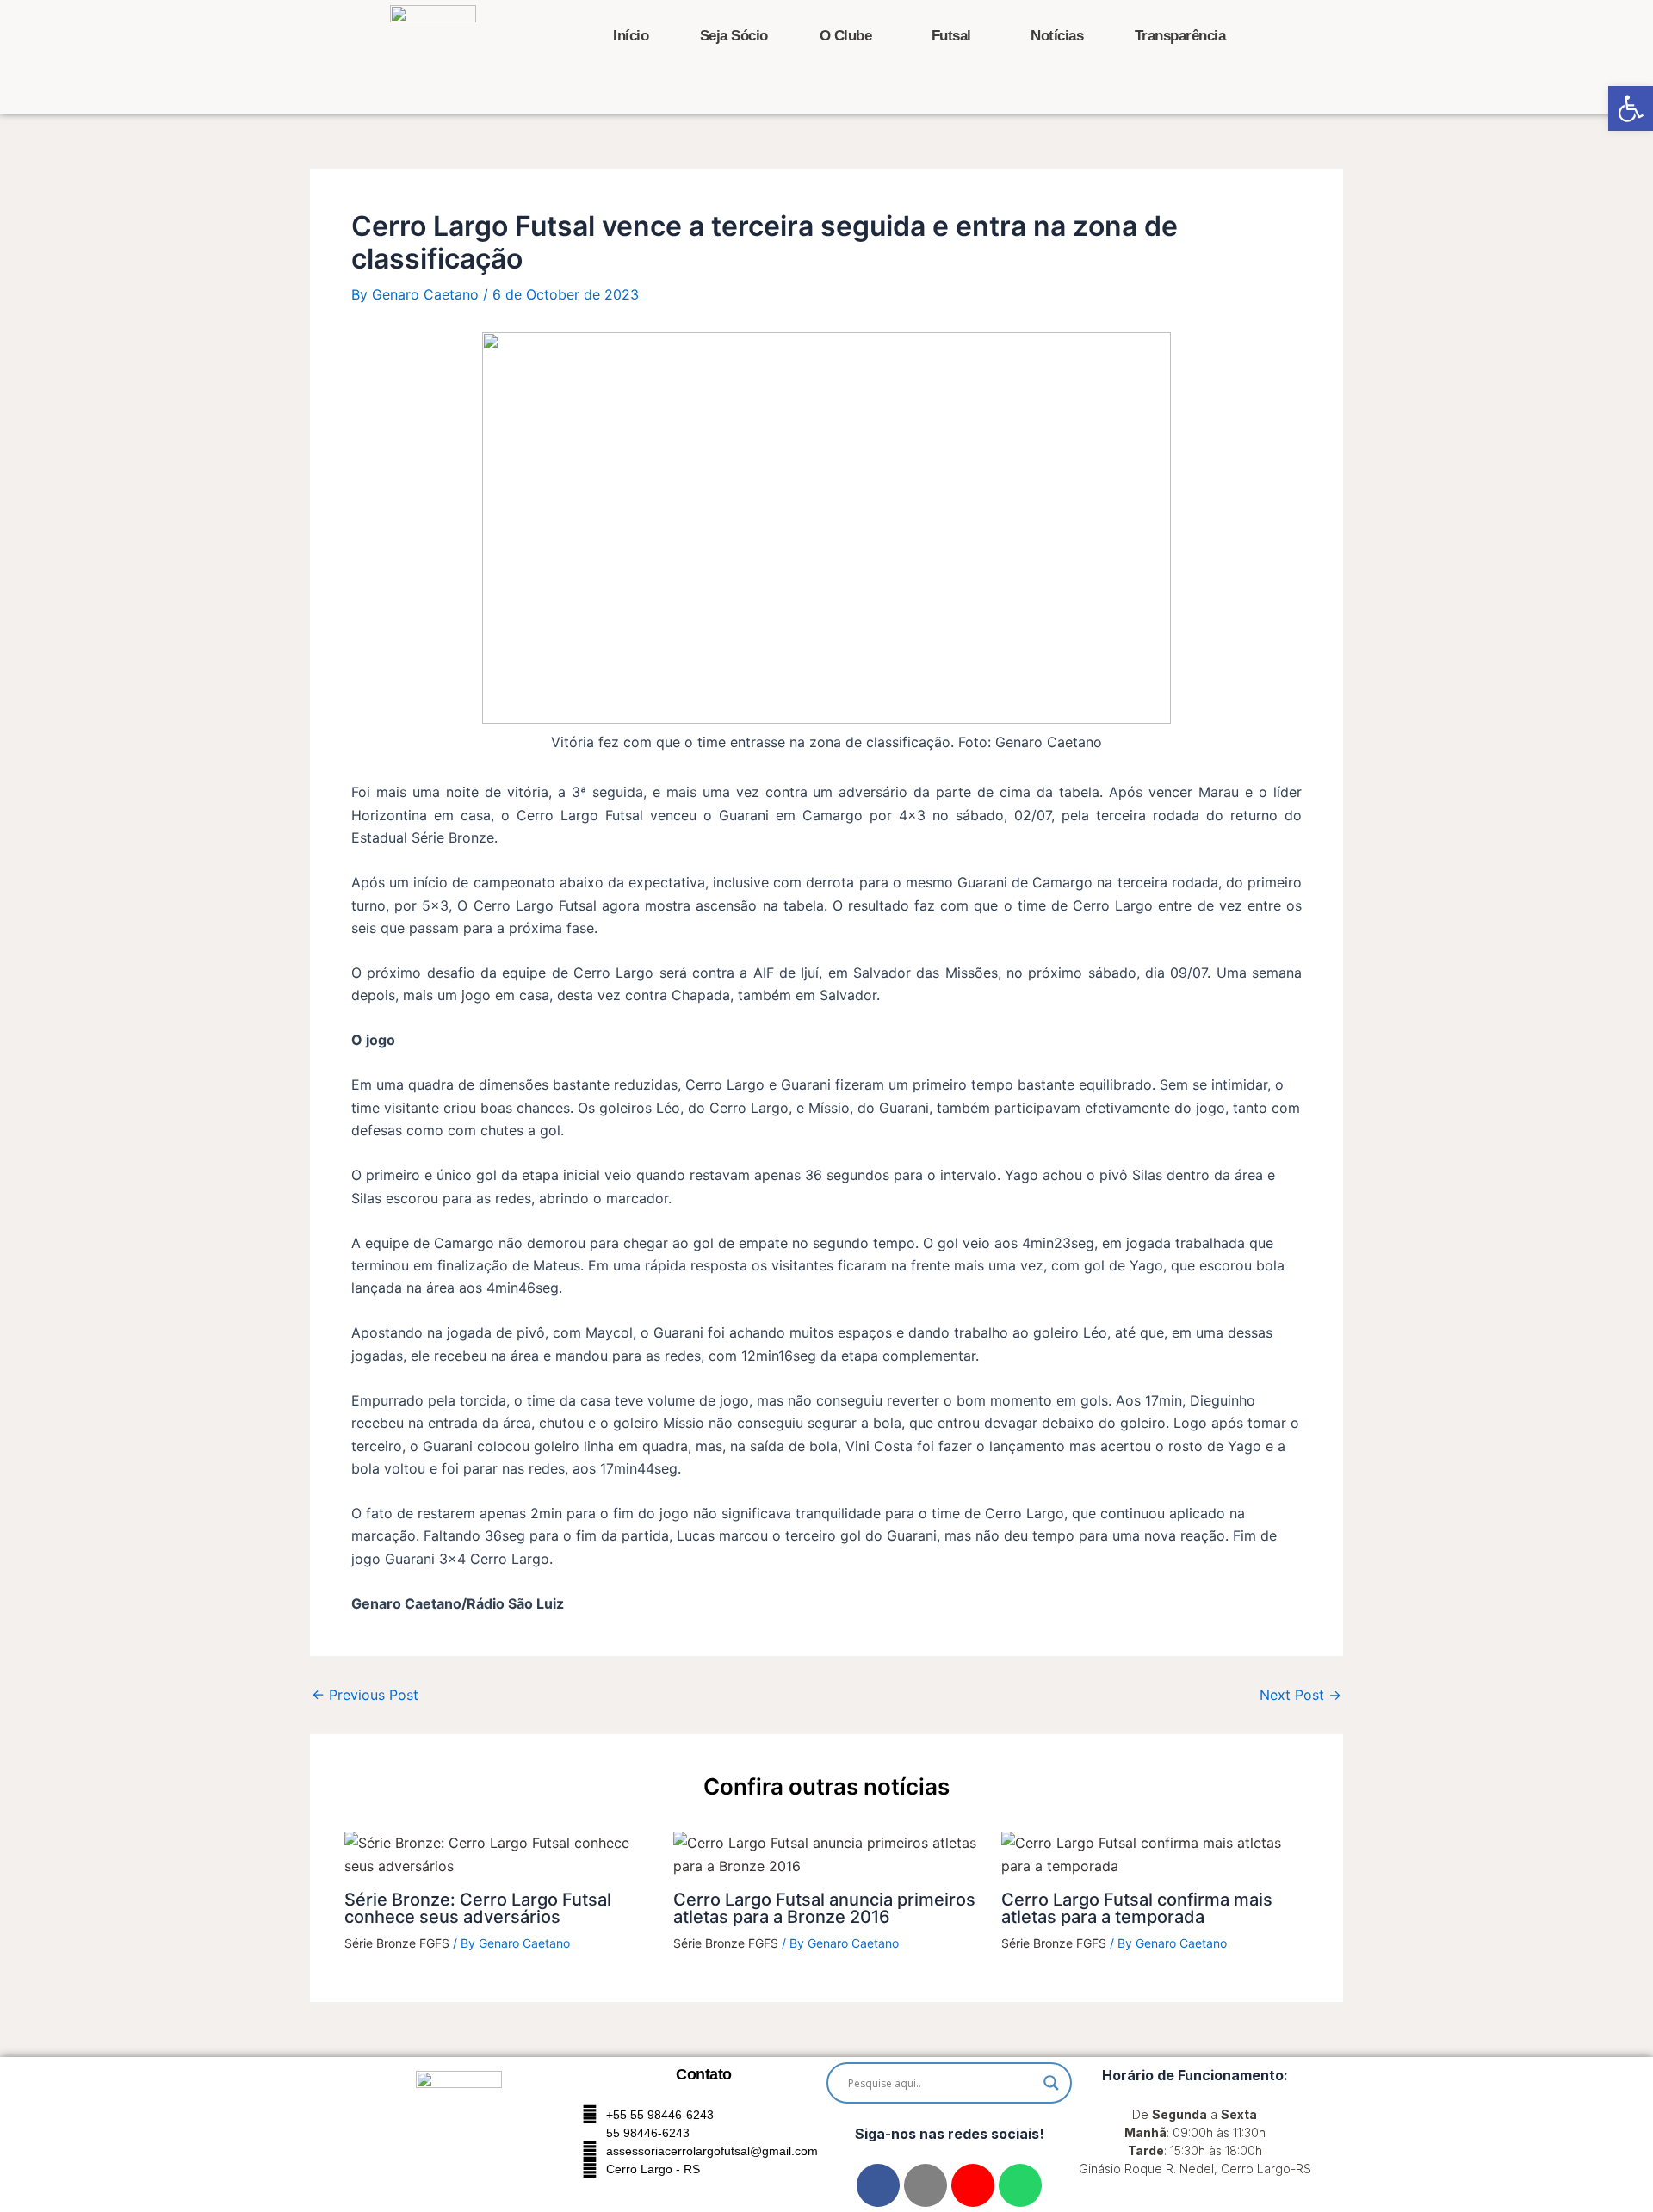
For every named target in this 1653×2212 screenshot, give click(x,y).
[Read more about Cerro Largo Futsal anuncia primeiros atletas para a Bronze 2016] (827, 1853)
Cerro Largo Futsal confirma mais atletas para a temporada (1137, 1908)
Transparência (1180, 36)
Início (631, 36)
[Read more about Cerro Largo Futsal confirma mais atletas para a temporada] (1155, 1853)
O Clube (846, 36)
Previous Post (365, 1695)
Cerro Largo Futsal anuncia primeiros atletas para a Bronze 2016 (824, 1908)
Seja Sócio (734, 36)
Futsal (951, 36)
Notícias (1057, 36)
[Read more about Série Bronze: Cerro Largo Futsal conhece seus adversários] (498, 1853)
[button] (1631, 108)
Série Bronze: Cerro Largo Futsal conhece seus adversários (478, 1908)
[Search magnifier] (1051, 2083)
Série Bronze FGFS (397, 1943)
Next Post (1300, 1695)
